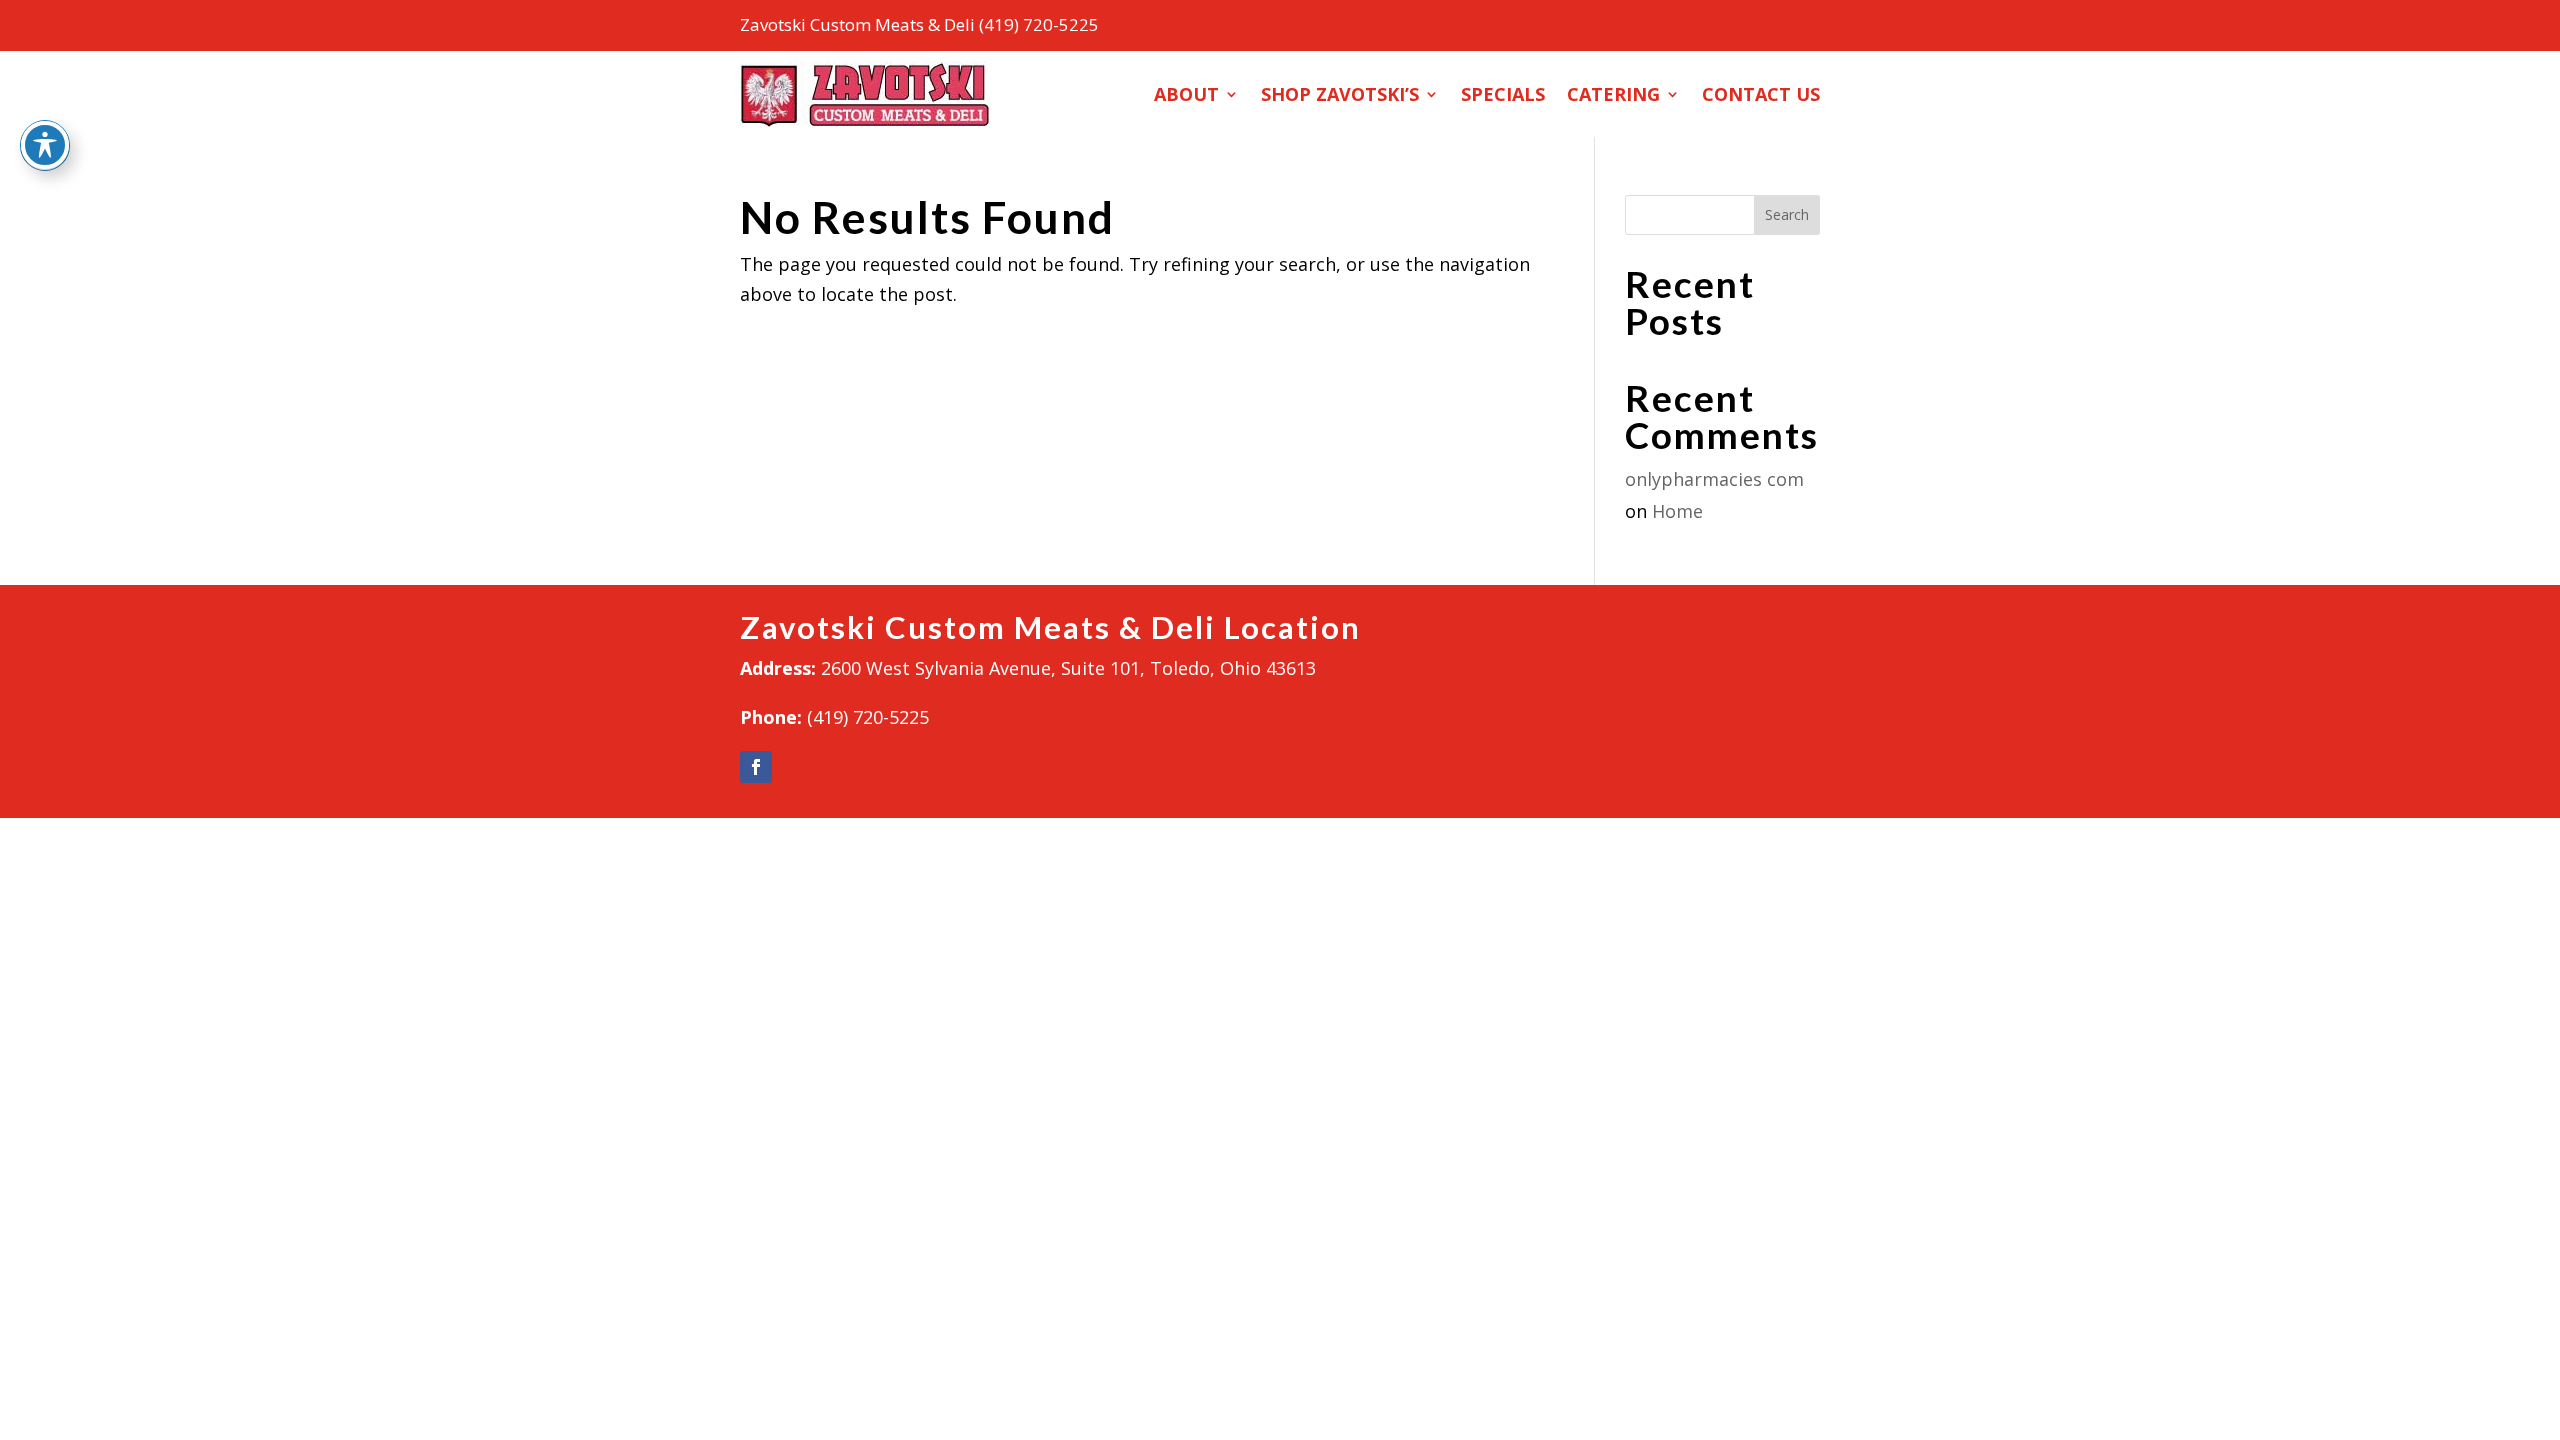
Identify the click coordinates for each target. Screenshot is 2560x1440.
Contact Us (1761, 94)
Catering (1613, 94)
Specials (1503, 94)
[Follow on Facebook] (756, 767)
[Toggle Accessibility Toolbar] (45, 145)
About (1186, 94)
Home (1677, 511)
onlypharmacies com (1714, 479)
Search (1787, 214)
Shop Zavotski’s (1340, 94)
